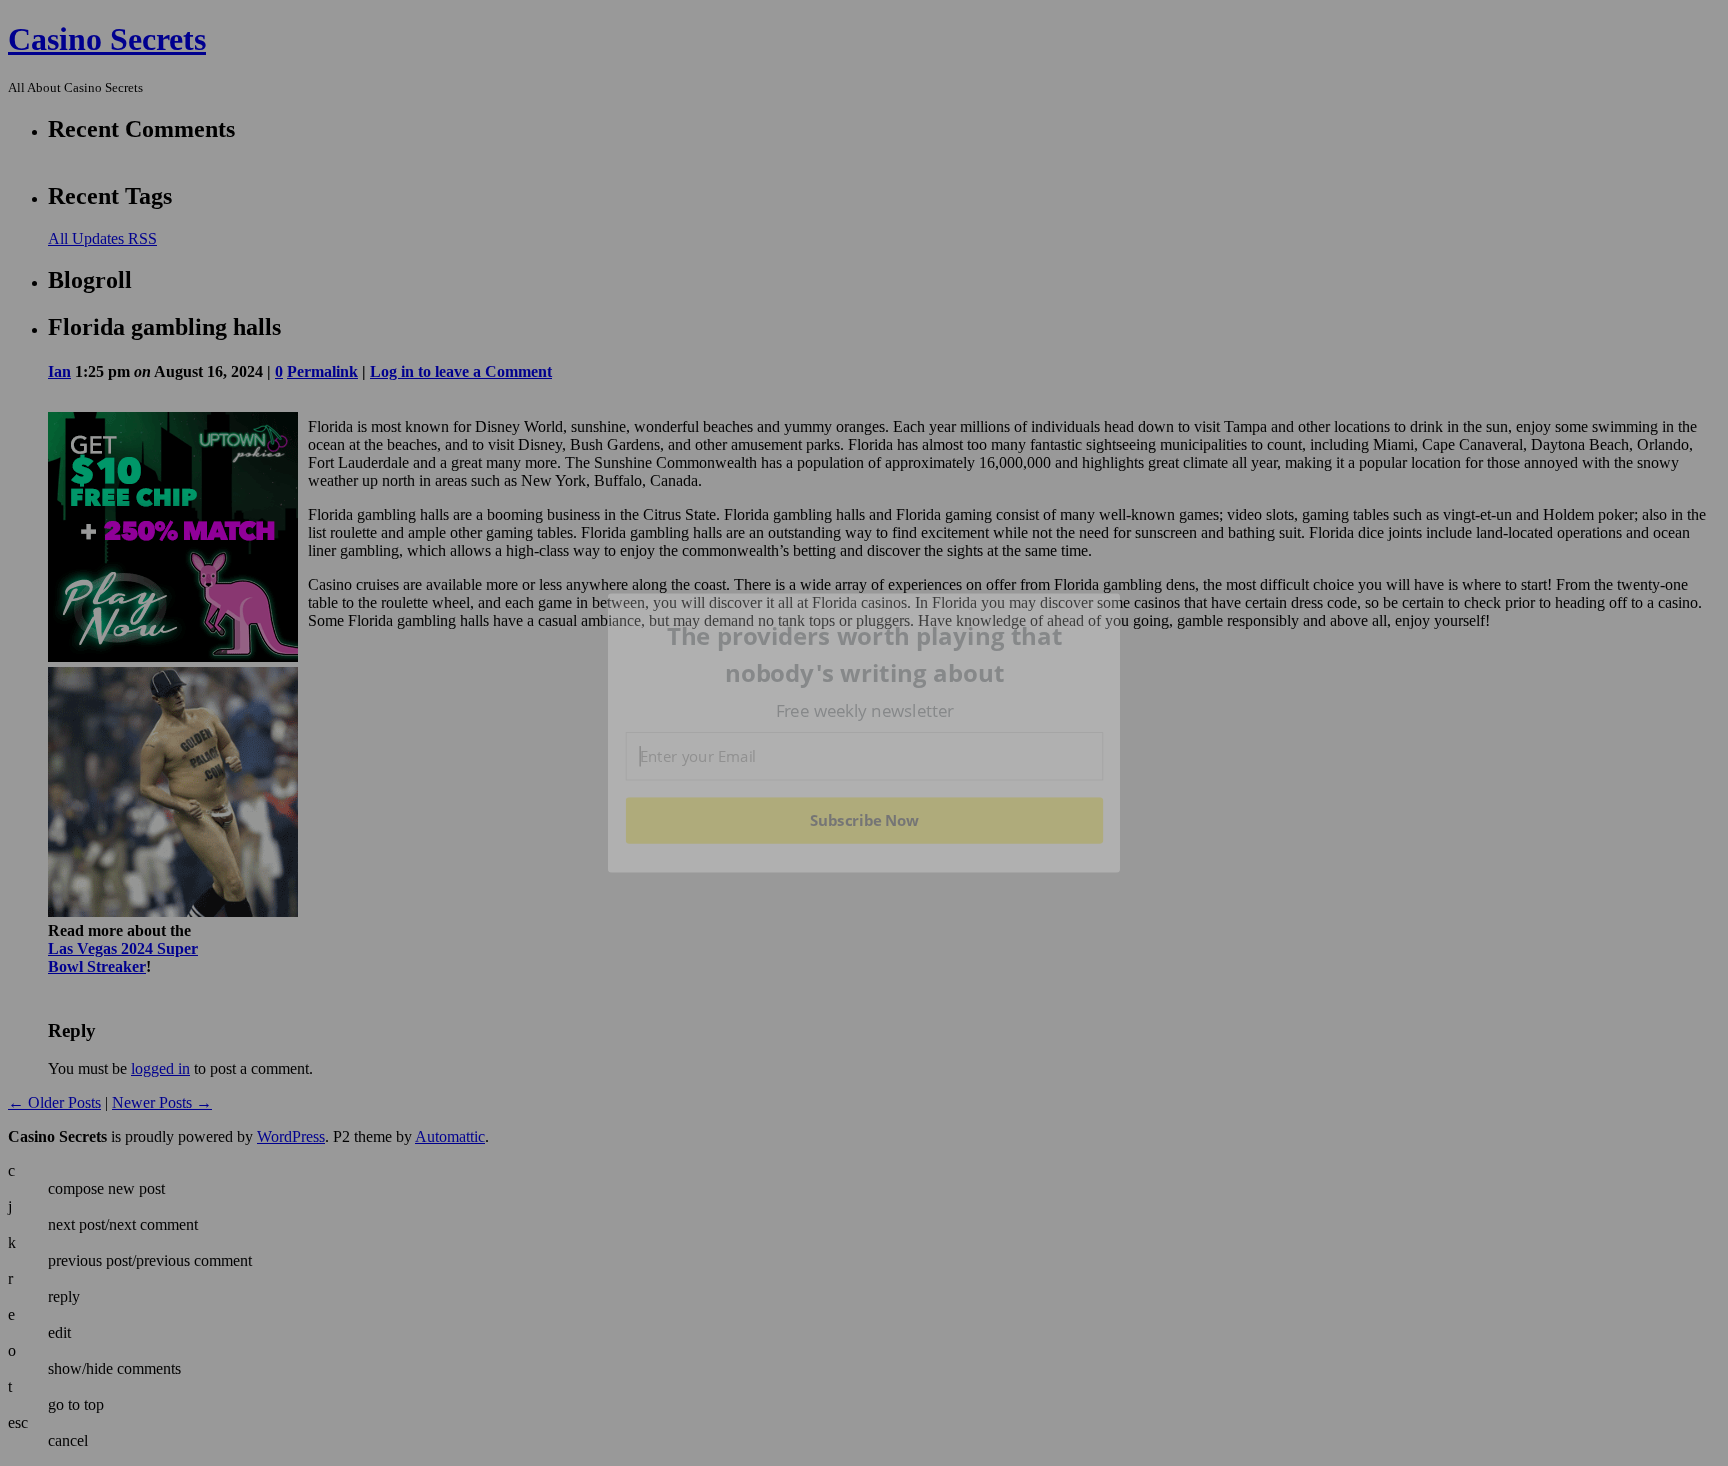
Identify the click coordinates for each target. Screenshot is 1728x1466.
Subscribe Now (864, 820)
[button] (865, 654)
